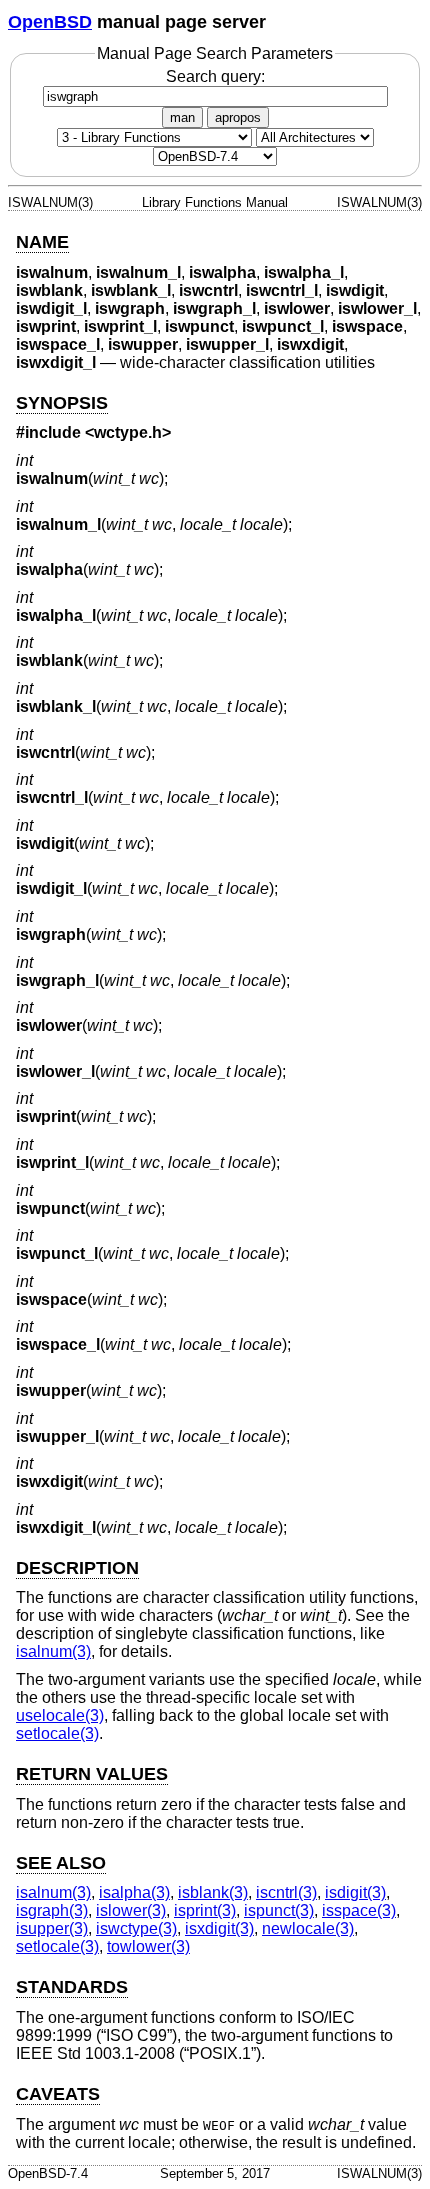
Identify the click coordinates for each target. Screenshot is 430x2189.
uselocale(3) (60, 1715)
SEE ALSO (61, 1863)
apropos (238, 117)
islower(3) (131, 1910)
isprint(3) (205, 1910)
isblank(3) (213, 1892)
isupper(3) (52, 1928)
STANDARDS (72, 1987)
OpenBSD (50, 22)
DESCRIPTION (77, 1568)
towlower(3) (148, 1946)
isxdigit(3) (219, 1928)
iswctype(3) (136, 1928)
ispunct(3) (279, 1910)
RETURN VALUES (92, 1774)
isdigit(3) (355, 1892)
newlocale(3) (308, 1928)
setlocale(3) (57, 1733)
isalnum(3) (53, 1651)
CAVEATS (58, 2094)
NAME (42, 242)
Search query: (215, 76)
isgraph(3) (52, 1910)
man (182, 117)
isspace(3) (359, 1910)
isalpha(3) (134, 1892)
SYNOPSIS (62, 403)
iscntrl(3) (286, 1892)
